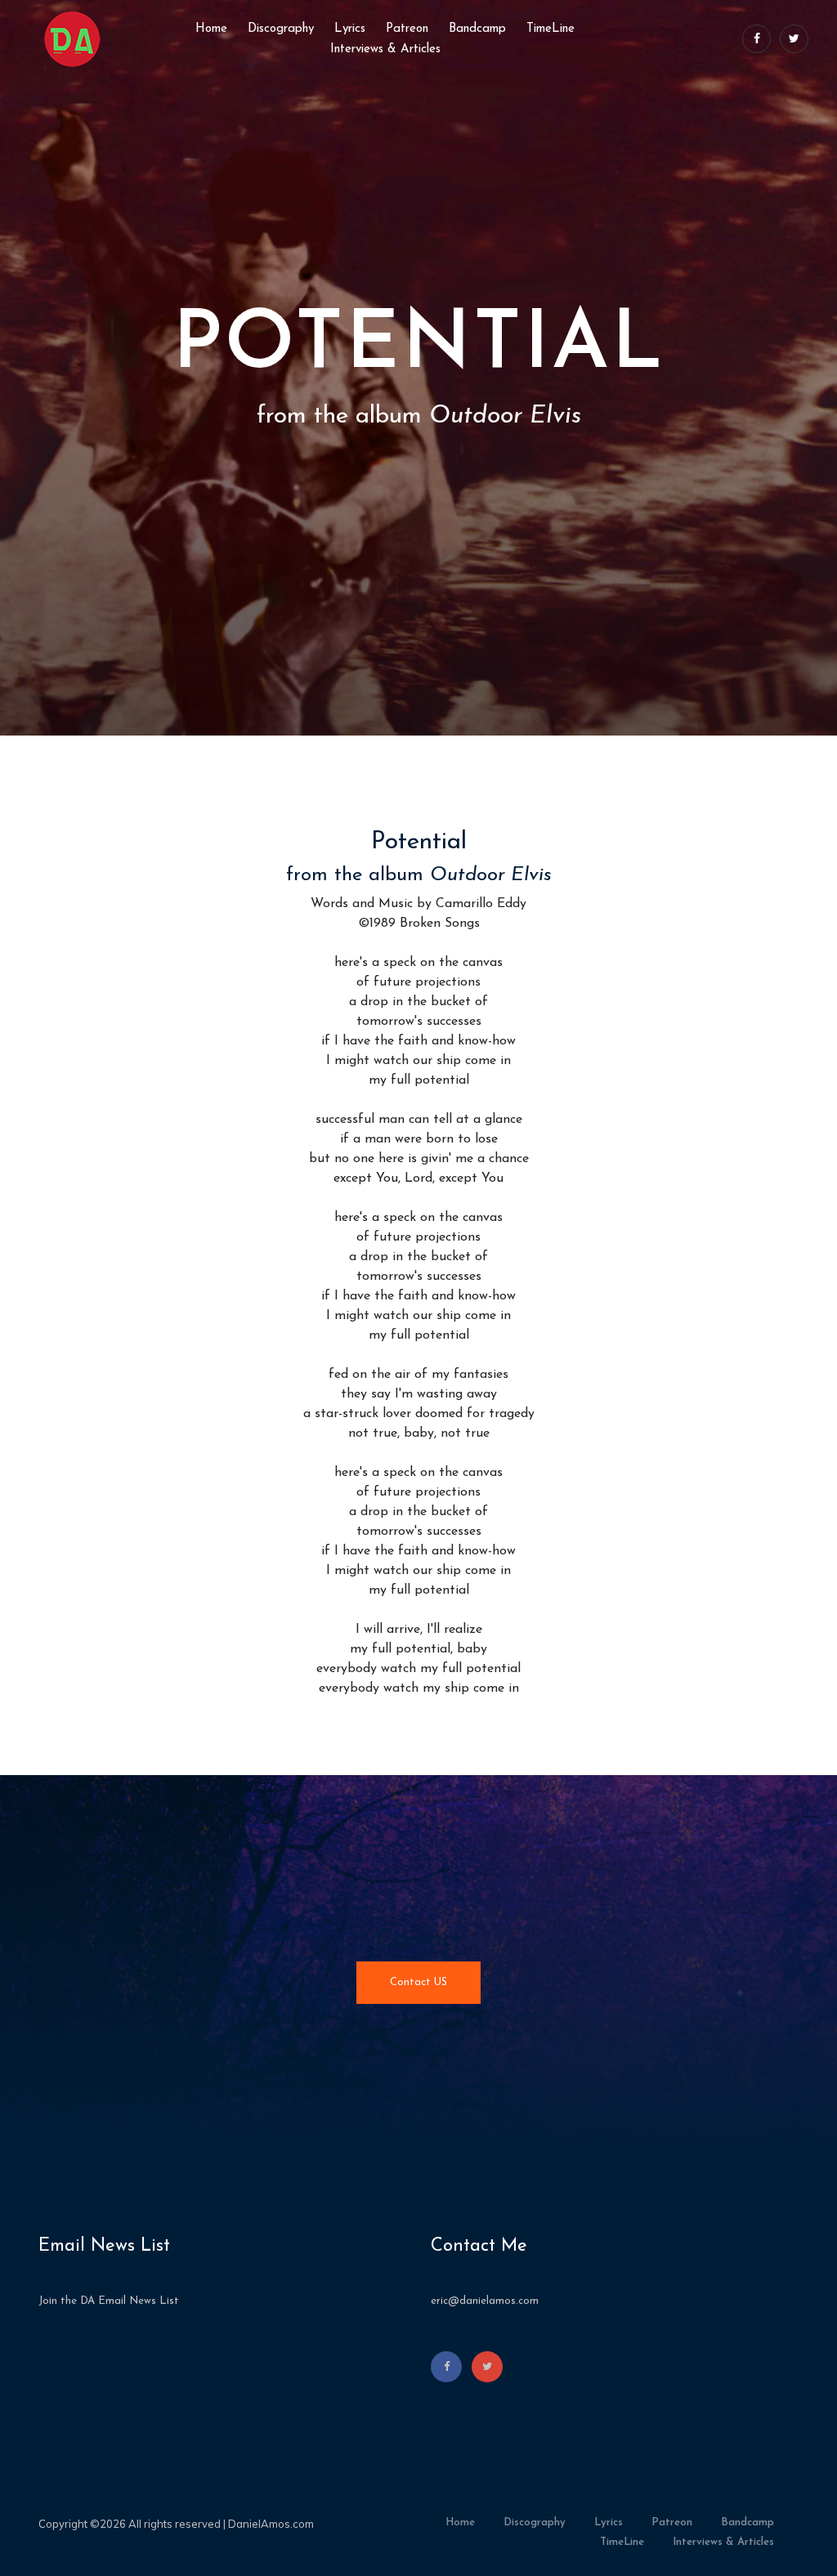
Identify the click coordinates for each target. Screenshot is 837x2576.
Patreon (407, 29)
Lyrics (350, 29)
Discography (281, 29)
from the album (419, 875)
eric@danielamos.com (485, 2301)
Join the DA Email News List (109, 2301)
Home (211, 29)
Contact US (418, 1982)
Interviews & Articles (385, 49)
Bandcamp (477, 29)
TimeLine (551, 29)
